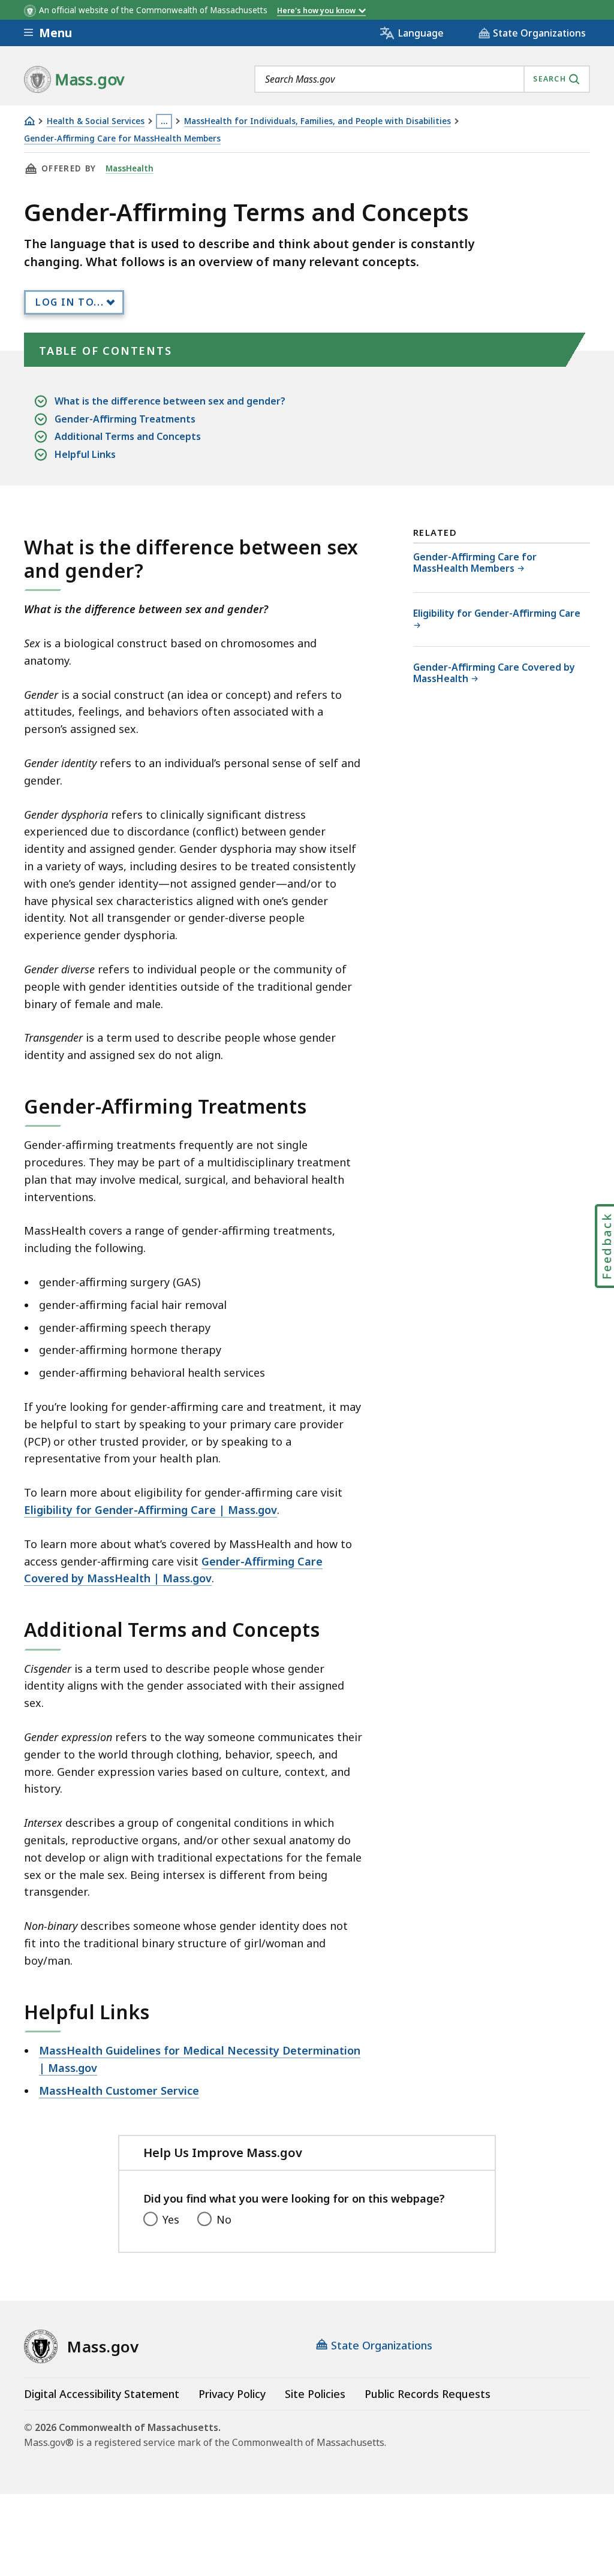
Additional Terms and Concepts (128, 436)
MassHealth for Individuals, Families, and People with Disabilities (317, 121)
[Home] (29, 121)
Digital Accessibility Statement (102, 2394)
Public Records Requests (428, 2394)
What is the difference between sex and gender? (170, 401)
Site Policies (315, 2394)
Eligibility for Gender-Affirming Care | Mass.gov (151, 1510)
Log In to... (70, 302)
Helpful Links (85, 454)
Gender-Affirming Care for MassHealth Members (122, 139)
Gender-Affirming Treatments (125, 419)
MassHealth (130, 168)
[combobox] (422, 79)
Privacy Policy (232, 2394)
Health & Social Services (96, 121)
